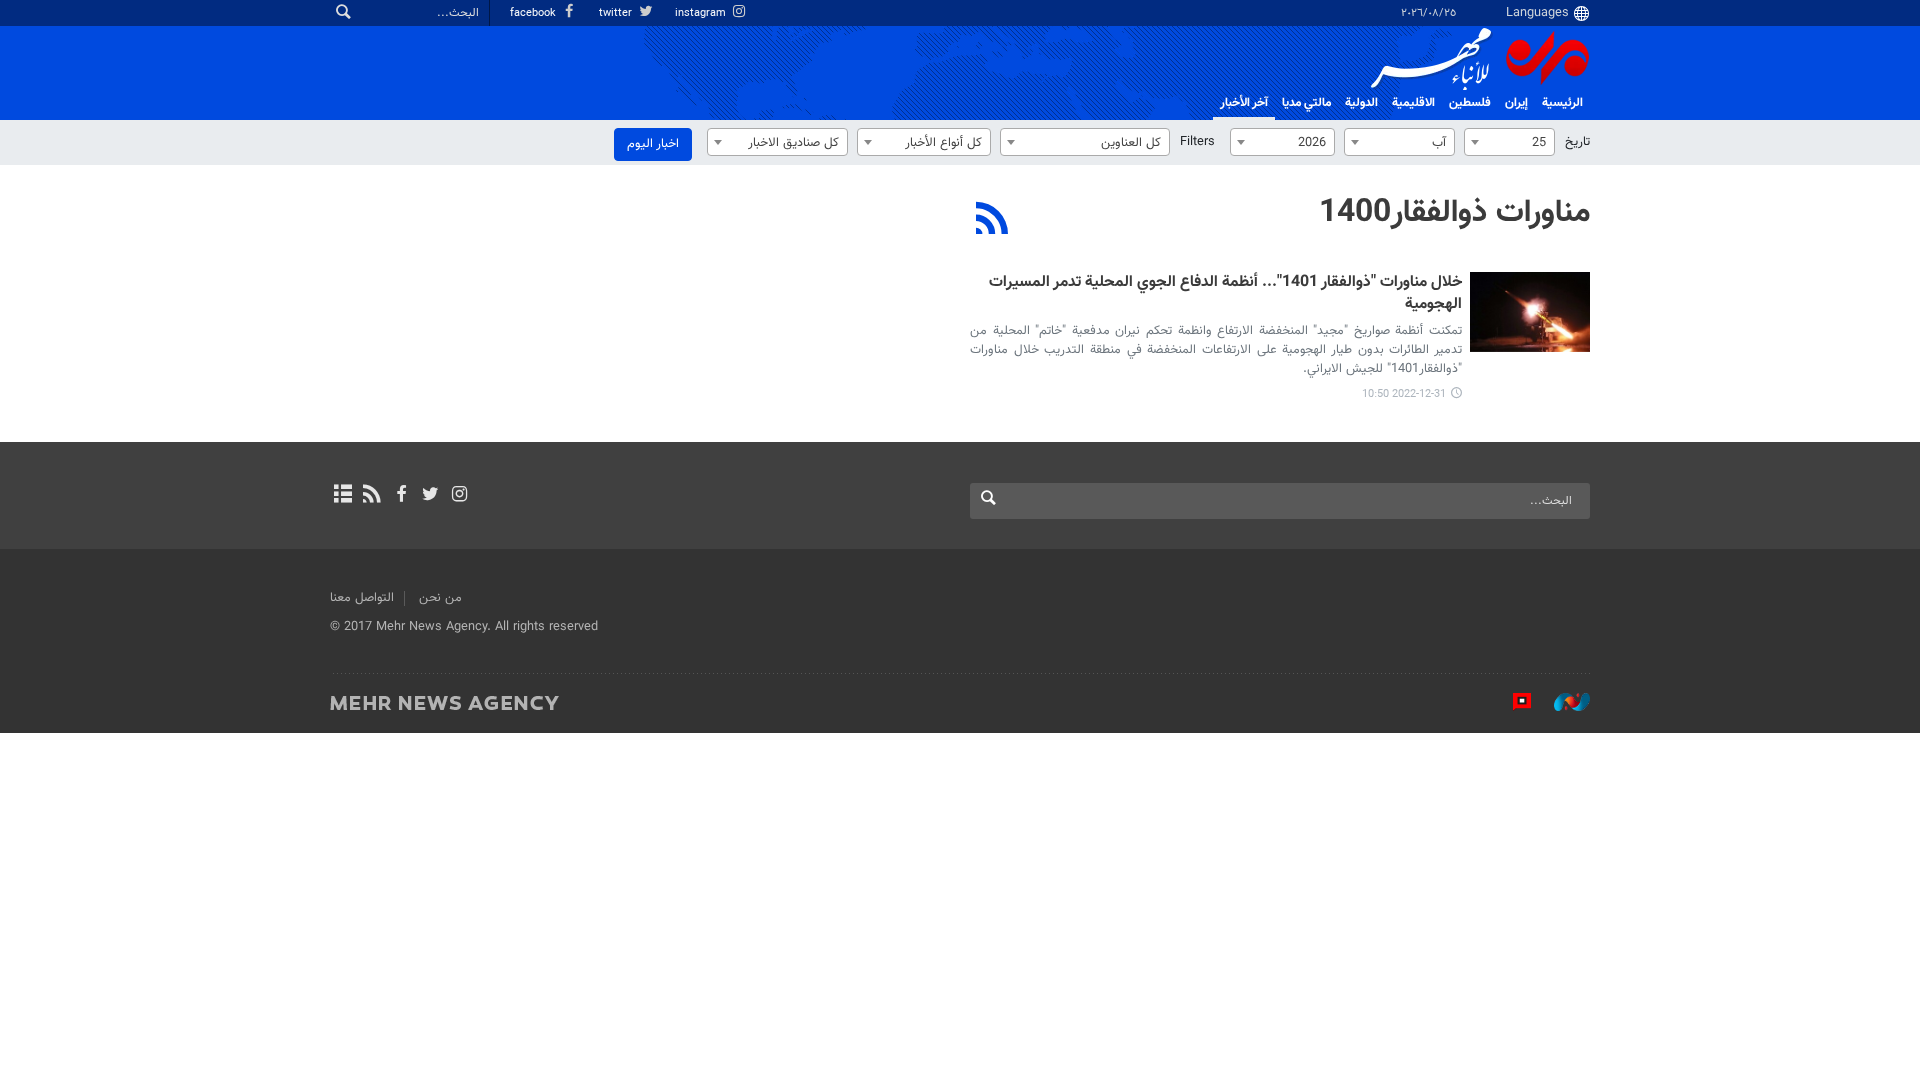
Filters (1197, 142)
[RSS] (992, 221)
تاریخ (1577, 142)
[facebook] (400, 496)
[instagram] (459, 496)
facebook (534, 13)
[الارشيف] (342, 496)
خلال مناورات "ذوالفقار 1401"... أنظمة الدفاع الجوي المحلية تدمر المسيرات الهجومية (1225, 294)
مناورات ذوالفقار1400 (1454, 213)
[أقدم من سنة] (1530, 312)
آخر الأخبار (1244, 103)
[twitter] (430, 496)
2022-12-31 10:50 (1404, 394)
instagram (702, 13)
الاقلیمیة (1413, 103)
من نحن (440, 598)
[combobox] (1509, 142)
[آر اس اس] (371, 496)
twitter (617, 13)
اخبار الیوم (653, 144)
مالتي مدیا (1306, 103)
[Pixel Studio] (1512, 702)
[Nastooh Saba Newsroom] (1562, 702)
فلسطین (1470, 103)
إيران (1516, 103)
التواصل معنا (362, 598)
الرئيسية (1562, 103)
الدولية (1361, 103)
